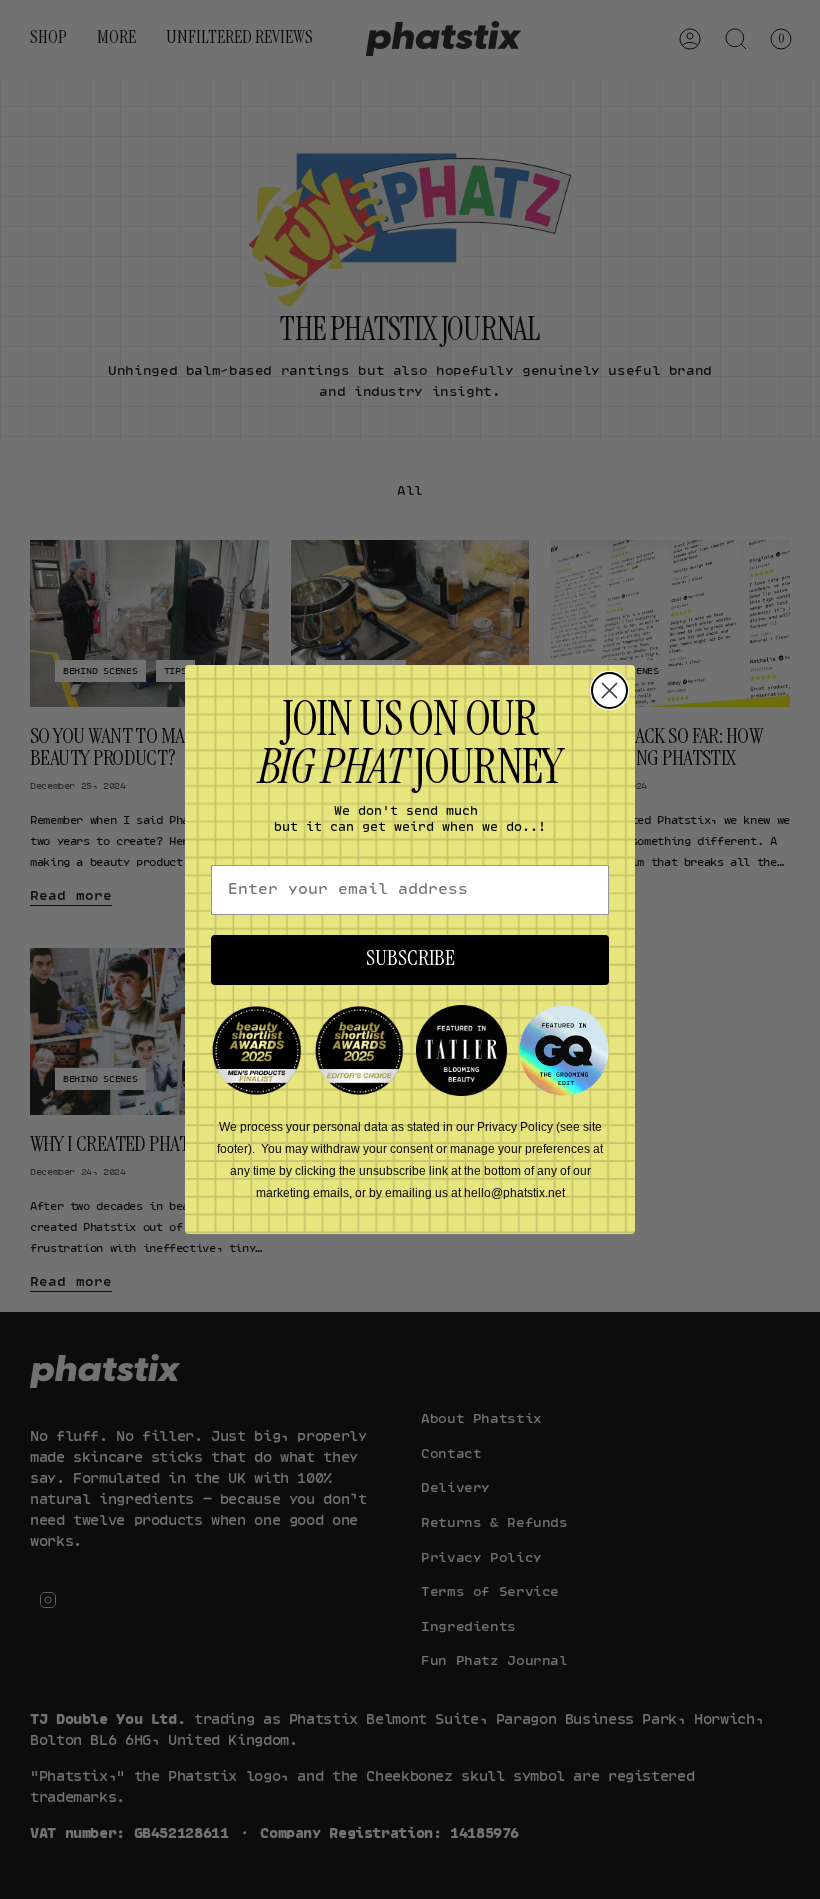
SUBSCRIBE (410, 959)
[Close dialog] (609, 690)
